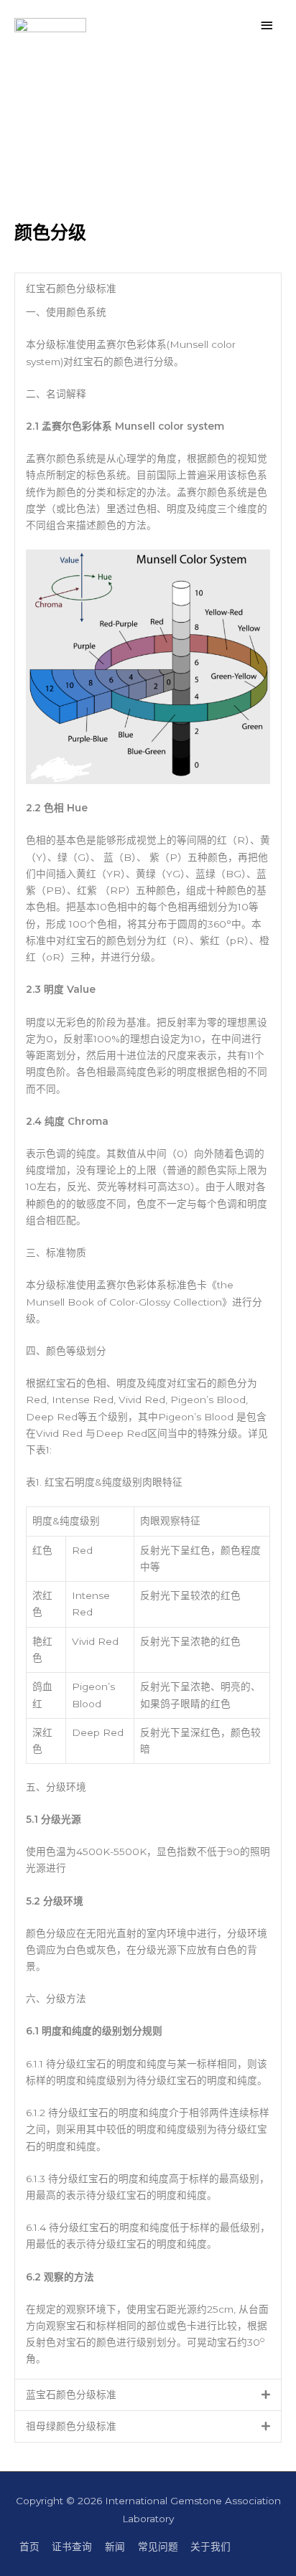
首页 (29, 2547)
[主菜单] (267, 25)
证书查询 (72, 2547)
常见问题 (158, 2547)
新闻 (115, 2547)
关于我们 (211, 2547)
